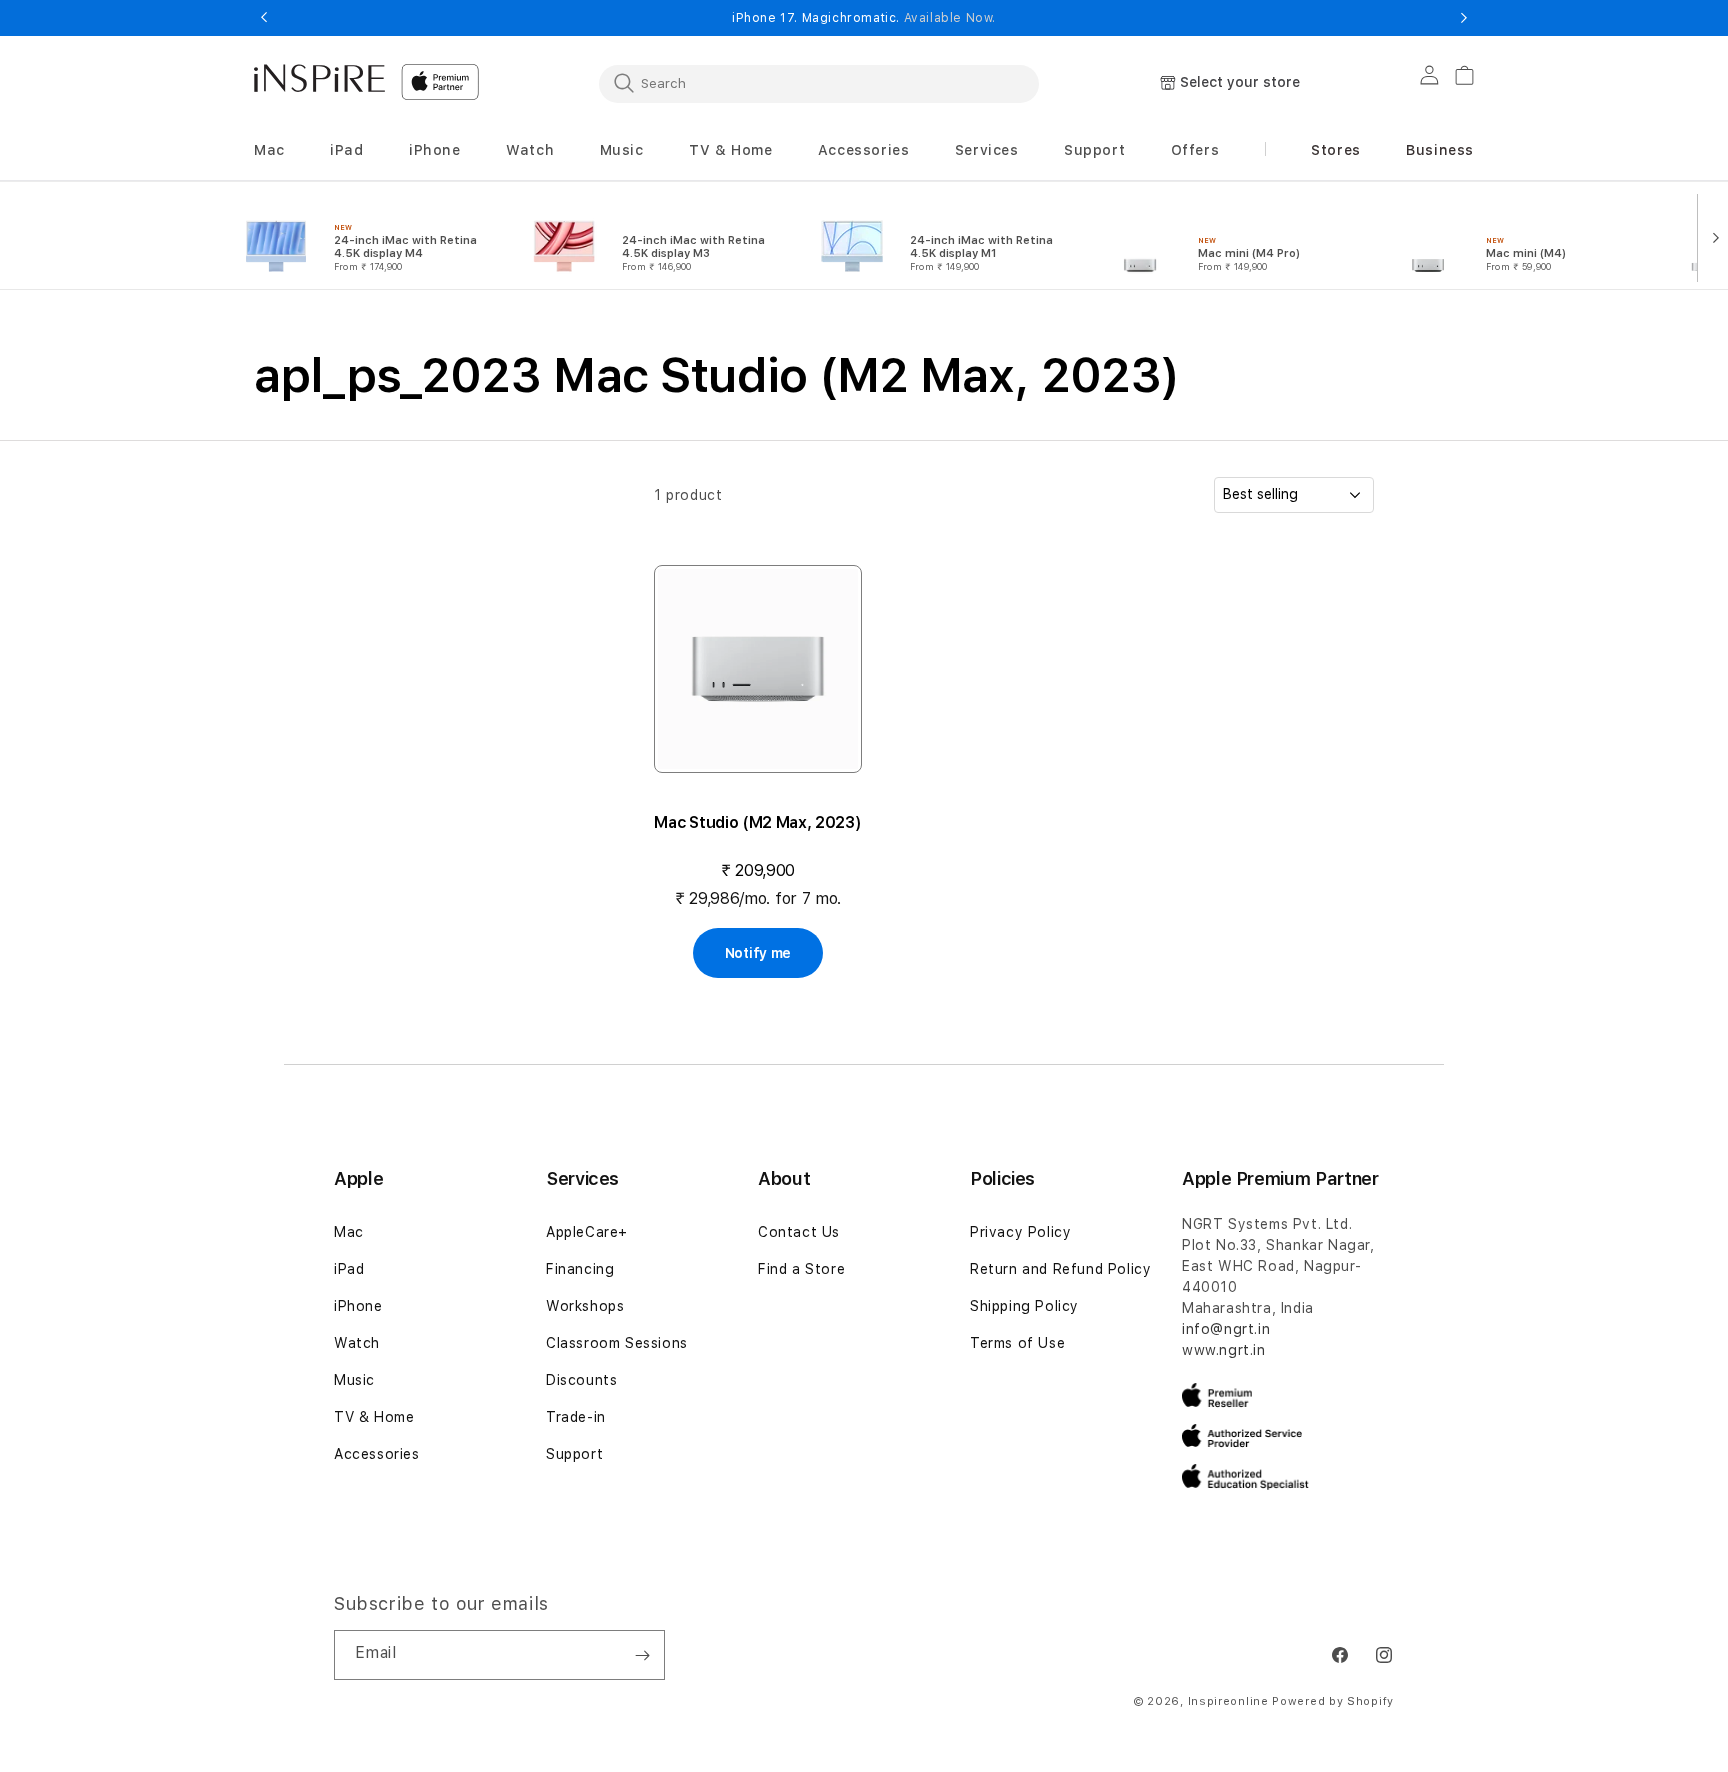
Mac (349, 1232)
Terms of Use (1017, 1343)
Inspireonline (1228, 1701)
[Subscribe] (642, 1655)
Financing (580, 1269)
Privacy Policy (1020, 1232)
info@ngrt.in (1226, 1329)
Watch (357, 1343)
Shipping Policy (1024, 1306)
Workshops (585, 1306)
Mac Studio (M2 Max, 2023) (757, 822)
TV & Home (374, 1417)
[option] (362, 236)
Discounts (581, 1380)
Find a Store (801, 1269)
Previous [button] (264, 18)
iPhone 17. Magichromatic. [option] (864, 18)
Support (574, 1454)
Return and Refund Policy (1060, 1269)
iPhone (358, 1306)
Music (354, 1380)
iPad (349, 1269)
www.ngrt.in (1224, 1350)
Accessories (377, 1454)
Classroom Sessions (617, 1343)
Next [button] (1464, 18)
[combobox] (819, 83)
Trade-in (576, 1417)
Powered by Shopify (1333, 1701)
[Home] (319, 78)
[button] (269, 150)
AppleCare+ (587, 1232)
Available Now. (950, 18)
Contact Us (799, 1232)
